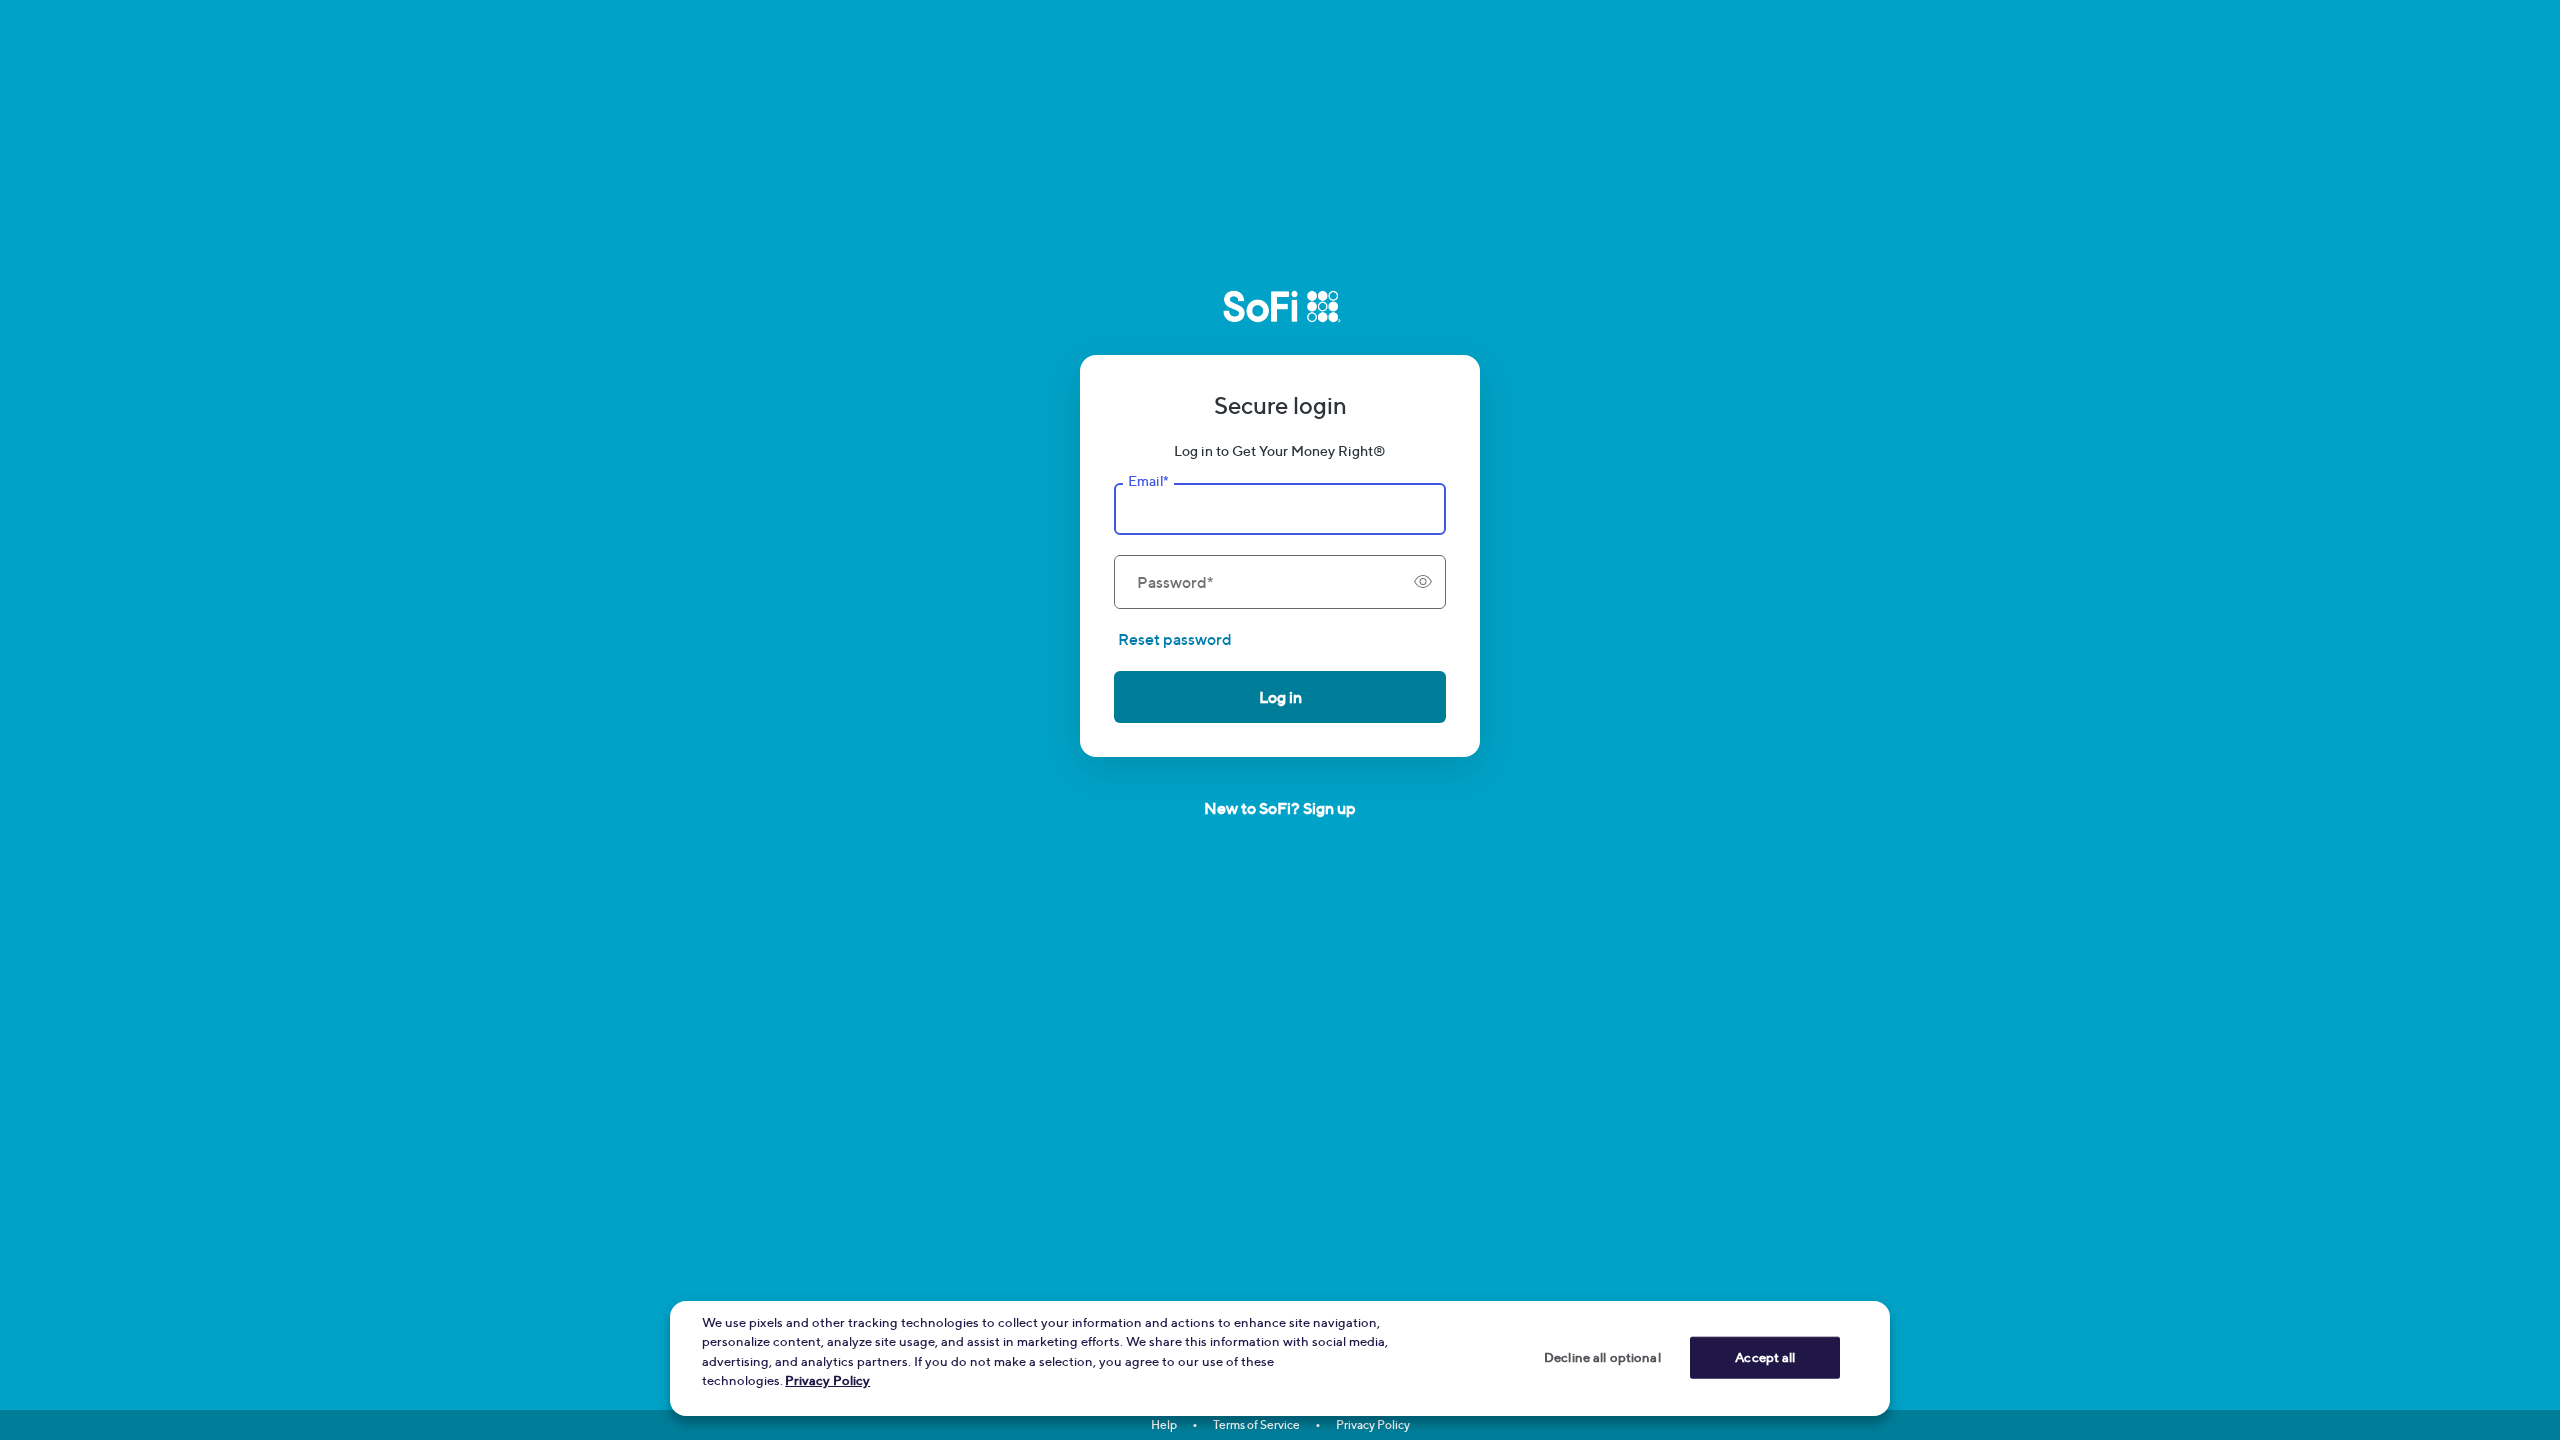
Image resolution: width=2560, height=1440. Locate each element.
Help (1164, 1424)
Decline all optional (1602, 1357)
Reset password (1175, 639)
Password (1175, 582)
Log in (1280, 697)
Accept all (1765, 1357)
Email (1148, 481)
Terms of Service (1256, 1424)
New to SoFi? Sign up (1280, 808)
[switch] (1423, 582)
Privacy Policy (1373, 1424)
